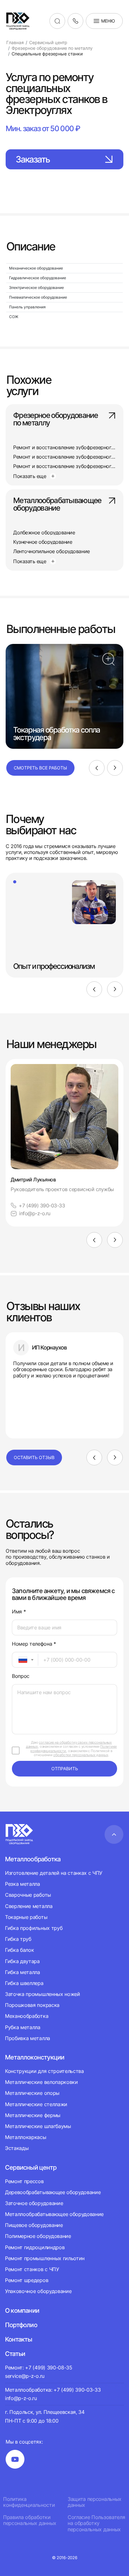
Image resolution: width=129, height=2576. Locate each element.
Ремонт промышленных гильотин (45, 2258)
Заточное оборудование (34, 2203)
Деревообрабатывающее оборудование (53, 2192)
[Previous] (97, 768)
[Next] (115, 768)
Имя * (19, 1612)
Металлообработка (33, 1859)
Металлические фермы (33, 2115)
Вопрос (21, 1676)
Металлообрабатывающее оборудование (57, 505)
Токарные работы (26, 1917)
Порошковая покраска (32, 2005)
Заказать (33, 159)
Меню (108, 21)
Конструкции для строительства (44, 2071)
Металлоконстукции (35, 2057)
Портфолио (21, 2325)
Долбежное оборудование (44, 532)
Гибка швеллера (24, 1983)
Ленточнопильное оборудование (52, 551)
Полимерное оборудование (38, 2236)
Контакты (19, 2339)
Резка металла (23, 1884)
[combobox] (25, 1660)
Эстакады (17, 2148)
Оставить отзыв (34, 1457)
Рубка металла (23, 2027)
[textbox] (20, 1660)
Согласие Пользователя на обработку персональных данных (96, 2523)
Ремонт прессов (24, 2181)
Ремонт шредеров (27, 2280)
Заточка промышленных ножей (43, 1994)
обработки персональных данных (81, 1755)
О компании (22, 2311)
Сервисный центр (31, 2167)
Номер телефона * (34, 1644)
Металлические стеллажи (36, 2104)
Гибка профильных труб (34, 1928)
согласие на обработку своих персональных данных (69, 1744)
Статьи (15, 2354)
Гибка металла (23, 1972)
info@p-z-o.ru (35, 1213)
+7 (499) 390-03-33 (42, 1206)
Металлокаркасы (26, 2137)
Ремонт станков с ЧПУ (32, 2269)
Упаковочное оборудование (38, 2291)
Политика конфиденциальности (29, 2502)
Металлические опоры (32, 2093)
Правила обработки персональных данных (30, 2520)
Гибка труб (18, 1939)
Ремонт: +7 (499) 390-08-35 (39, 2368)
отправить (65, 1769)
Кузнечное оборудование (43, 542)
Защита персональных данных (95, 2502)
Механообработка (27, 2016)
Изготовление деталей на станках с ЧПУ (54, 1873)
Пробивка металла (28, 2038)
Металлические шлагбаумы (38, 2126)
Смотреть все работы (40, 768)
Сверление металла (29, 1906)
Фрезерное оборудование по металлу (55, 419)
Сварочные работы (28, 1895)
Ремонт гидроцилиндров (35, 2247)
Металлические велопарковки (41, 2082)
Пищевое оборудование (34, 2225)
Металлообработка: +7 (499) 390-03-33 (53, 2390)
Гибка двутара (22, 1961)
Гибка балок (19, 1950)
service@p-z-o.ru (25, 2376)
